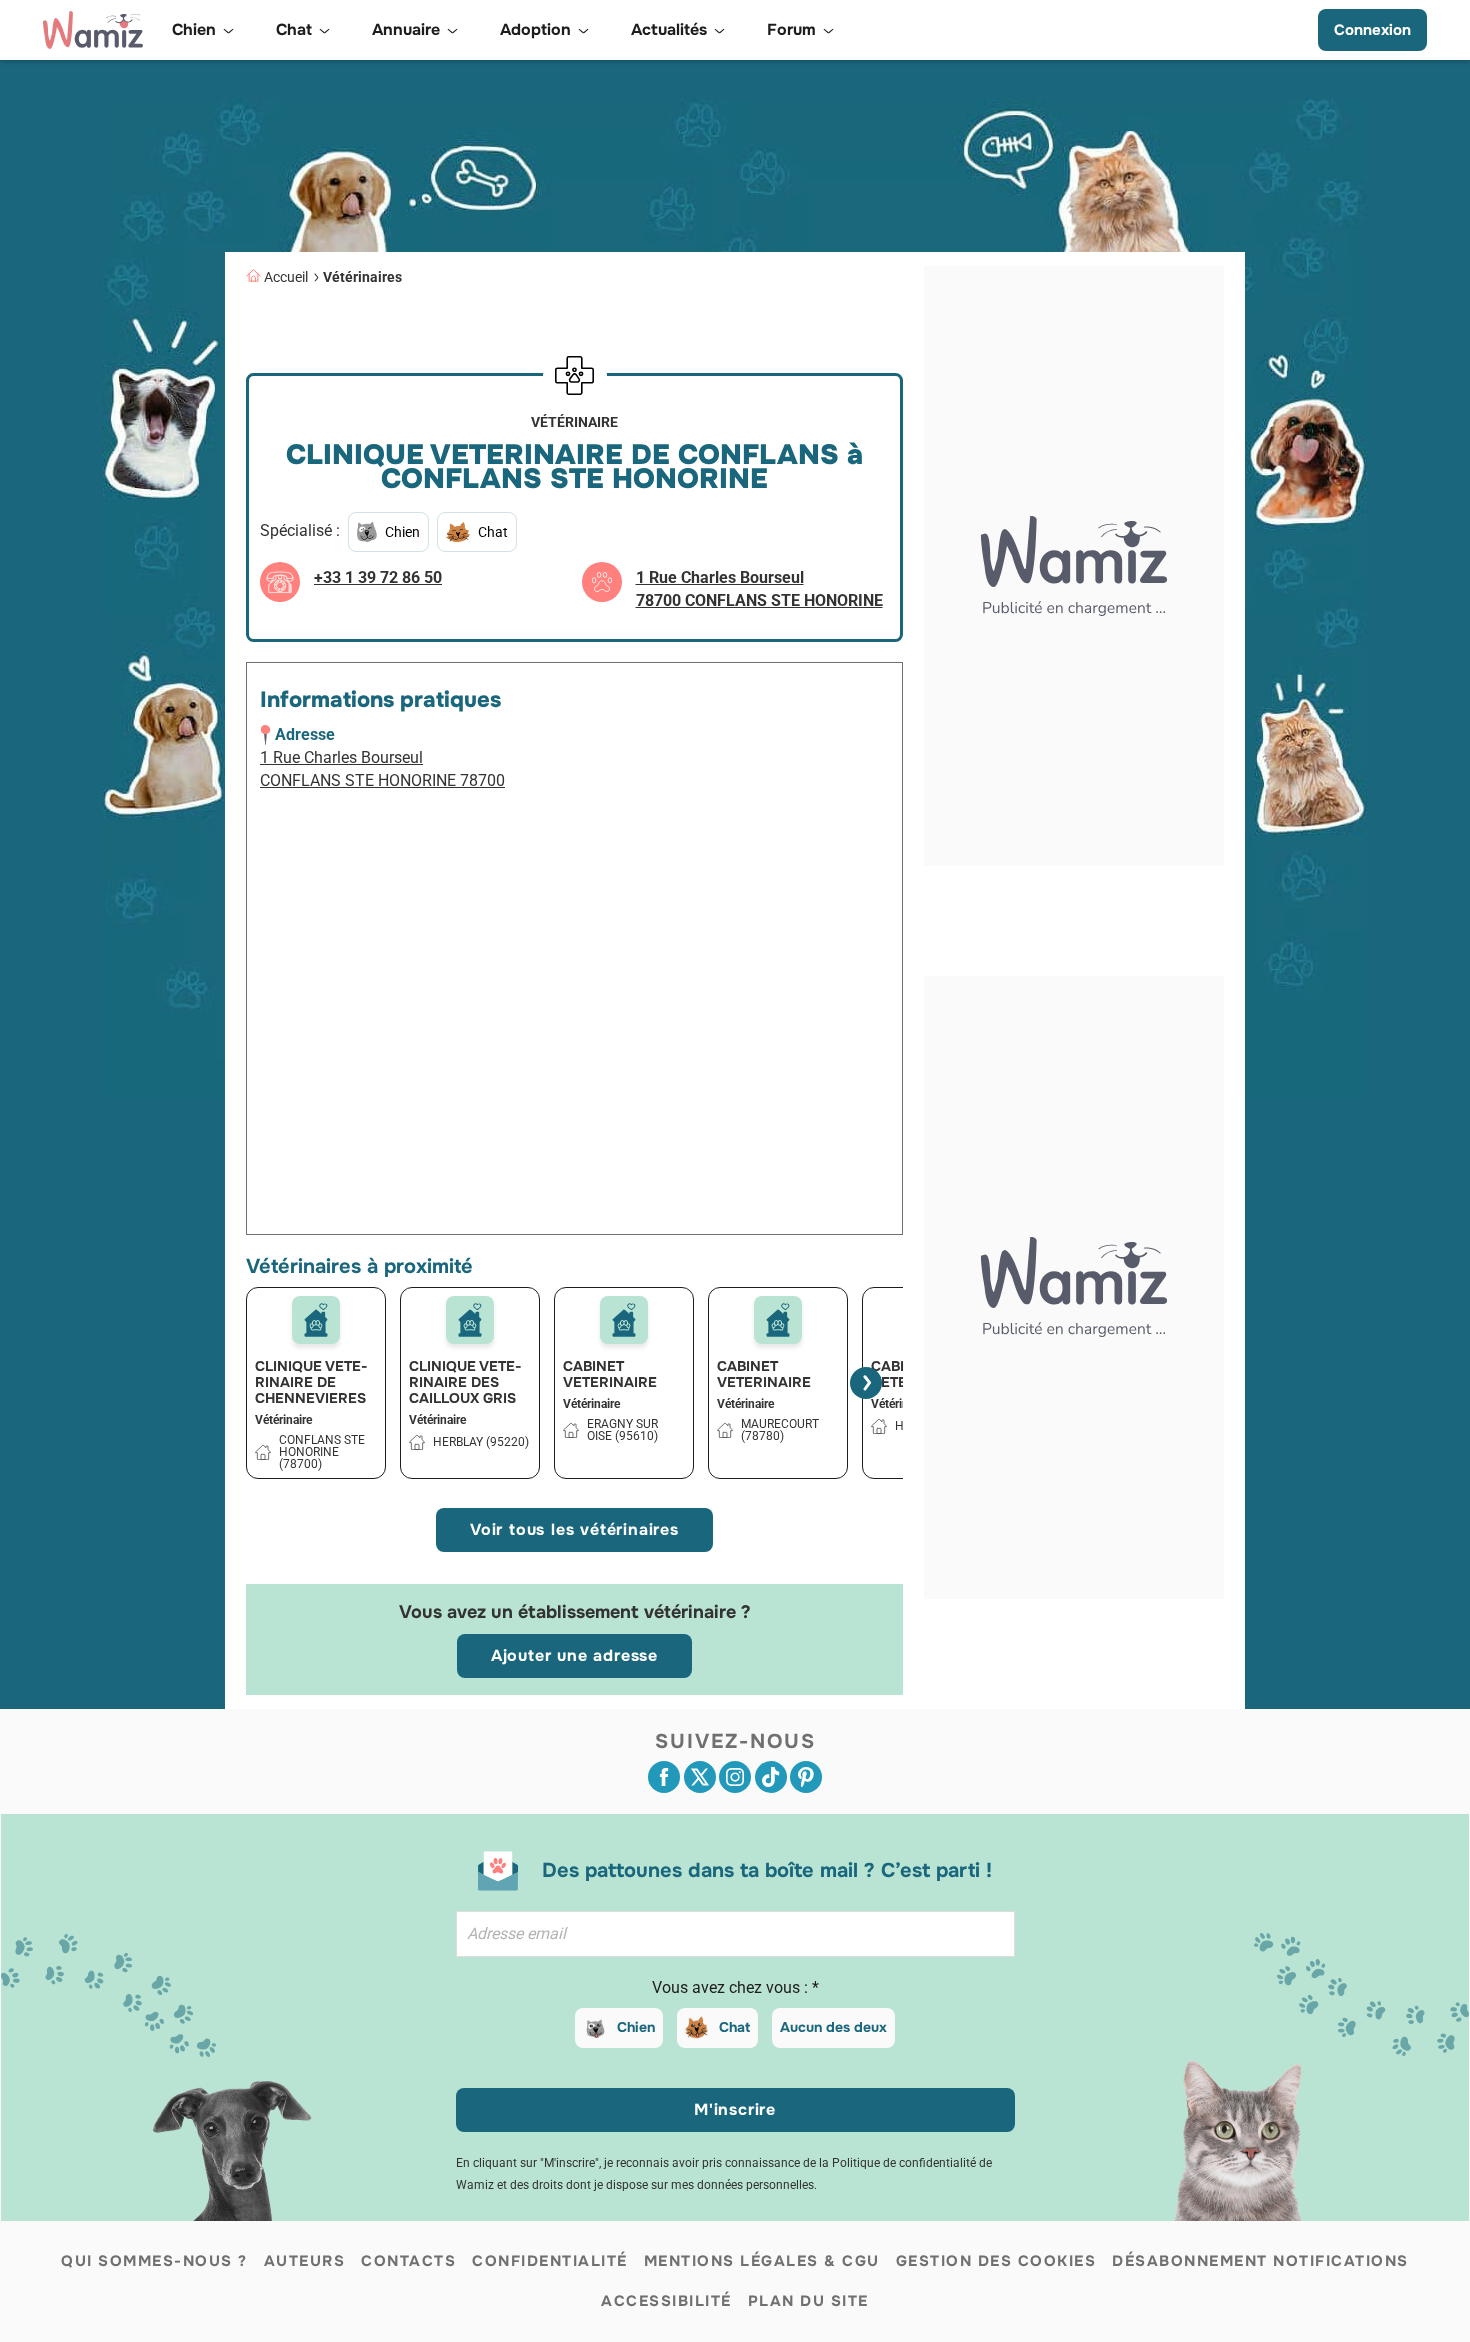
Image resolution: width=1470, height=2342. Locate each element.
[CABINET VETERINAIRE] (624, 1320)
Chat (734, 2027)
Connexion (1372, 30)
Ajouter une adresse (574, 1655)
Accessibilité (666, 2301)
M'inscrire (735, 2109)
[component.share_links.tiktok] (771, 1777)
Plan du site (808, 2301)
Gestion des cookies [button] (996, 2261)
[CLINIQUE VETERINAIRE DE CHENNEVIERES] (316, 1320)
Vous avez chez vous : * (735, 1987)
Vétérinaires (362, 277)
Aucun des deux (833, 2027)
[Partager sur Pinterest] (806, 1777)
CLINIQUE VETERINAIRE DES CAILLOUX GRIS (465, 1382)
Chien (636, 2027)
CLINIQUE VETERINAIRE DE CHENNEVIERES (311, 1382)
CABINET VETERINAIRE (610, 1374)
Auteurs (305, 2261)
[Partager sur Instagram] (735, 1777)
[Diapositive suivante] (866, 1383)
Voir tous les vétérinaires (574, 1529)
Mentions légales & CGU (762, 2261)
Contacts (408, 2261)
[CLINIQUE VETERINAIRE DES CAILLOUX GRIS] (470, 1320)
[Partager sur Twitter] (700, 1777)
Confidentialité (550, 2261)
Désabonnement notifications (1260, 2261)
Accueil (286, 277)
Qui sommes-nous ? (154, 2261)
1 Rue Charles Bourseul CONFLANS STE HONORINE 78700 (382, 769)
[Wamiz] (93, 30)
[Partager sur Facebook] (664, 1777)
